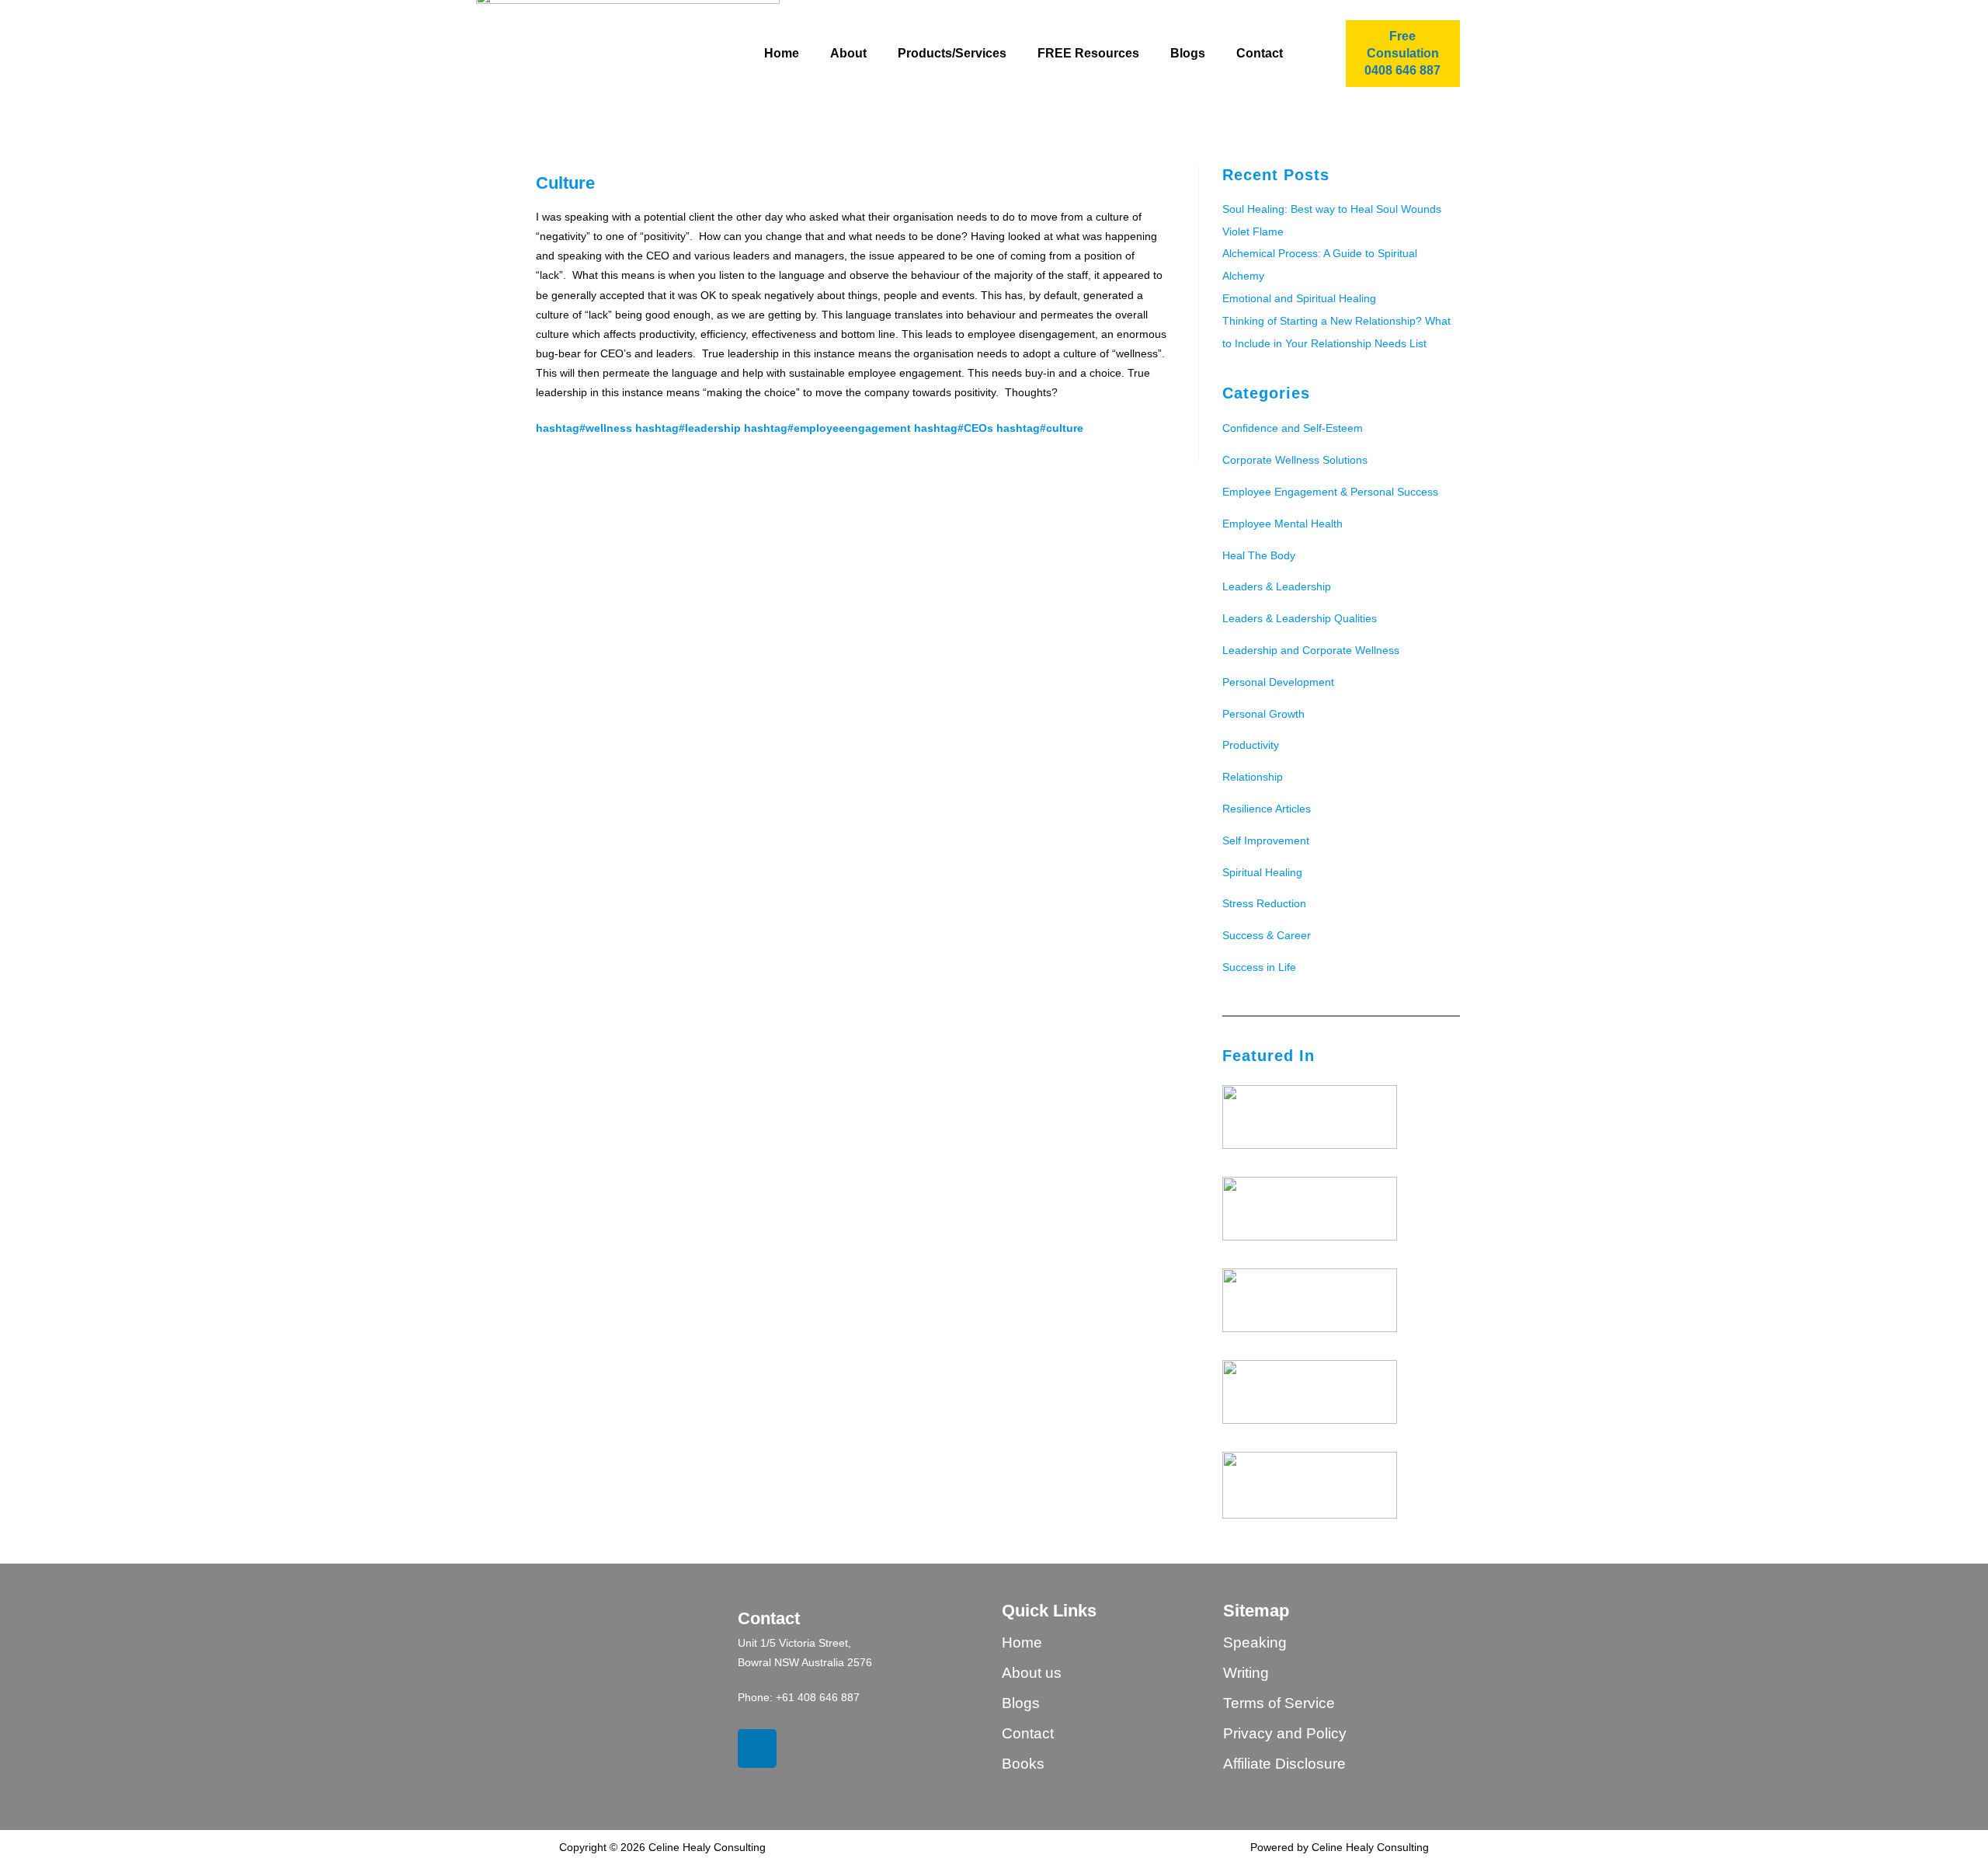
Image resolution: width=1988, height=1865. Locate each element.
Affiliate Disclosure (1284, 1764)
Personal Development (1278, 682)
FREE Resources (1088, 53)
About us (1032, 1673)
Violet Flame (1253, 231)
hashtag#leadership (688, 428)
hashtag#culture (1040, 428)
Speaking (1255, 1642)
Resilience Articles (1267, 809)
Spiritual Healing (1262, 872)
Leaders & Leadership (1277, 586)
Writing (1246, 1673)
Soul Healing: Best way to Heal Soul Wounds (1332, 209)
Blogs (1188, 53)
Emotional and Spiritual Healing (1299, 298)
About (848, 53)
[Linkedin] (757, 1748)
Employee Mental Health (1282, 524)
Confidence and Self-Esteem (1293, 428)
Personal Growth (1263, 714)
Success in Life (1259, 967)
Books (1023, 1764)
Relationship (1253, 777)
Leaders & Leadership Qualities (1300, 618)
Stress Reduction (1264, 903)
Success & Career (1267, 935)
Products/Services (952, 53)
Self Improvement (1266, 840)
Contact (1260, 53)
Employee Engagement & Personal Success (1330, 492)
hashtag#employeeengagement (827, 428)
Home (782, 53)
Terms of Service (1279, 1703)
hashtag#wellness (584, 428)
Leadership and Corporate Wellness (1311, 650)
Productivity (1251, 745)
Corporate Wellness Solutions (1295, 460)
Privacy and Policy (1285, 1733)
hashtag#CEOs (954, 428)
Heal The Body (1259, 555)
